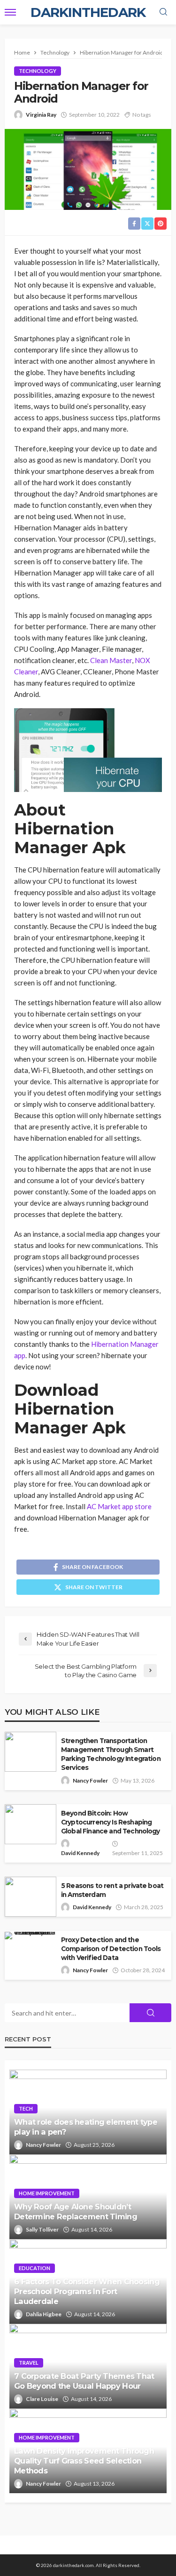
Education (34, 2268)
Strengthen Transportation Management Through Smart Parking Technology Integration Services (111, 1754)
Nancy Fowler (90, 1780)
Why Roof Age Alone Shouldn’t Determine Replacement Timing (76, 2212)
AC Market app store (119, 1506)
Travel (29, 2363)
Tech (26, 2108)
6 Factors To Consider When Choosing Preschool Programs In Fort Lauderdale (87, 2291)
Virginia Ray (41, 115)
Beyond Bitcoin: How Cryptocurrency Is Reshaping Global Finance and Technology (111, 1822)
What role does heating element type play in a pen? (86, 2127)
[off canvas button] (10, 12)
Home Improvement (47, 2193)
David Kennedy (80, 1853)
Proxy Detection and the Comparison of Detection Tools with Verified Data (111, 1949)
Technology (38, 71)
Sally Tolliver (42, 2229)
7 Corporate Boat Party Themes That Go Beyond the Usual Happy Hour (84, 2381)
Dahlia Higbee (44, 2314)
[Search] (163, 12)
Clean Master (111, 660)
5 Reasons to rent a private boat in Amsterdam (112, 1890)
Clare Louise (42, 2399)
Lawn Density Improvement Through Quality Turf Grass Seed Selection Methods (84, 2461)
